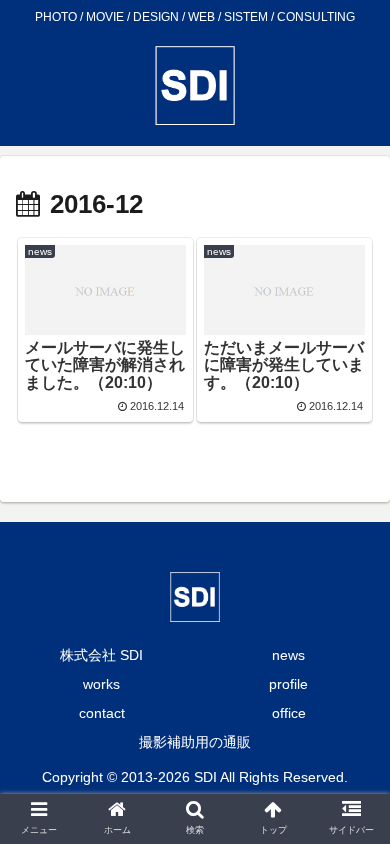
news (288, 655)
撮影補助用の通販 (195, 742)
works (101, 684)
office (289, 713)
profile (288, 684)
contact (102, 713)
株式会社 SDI (101, 655)
